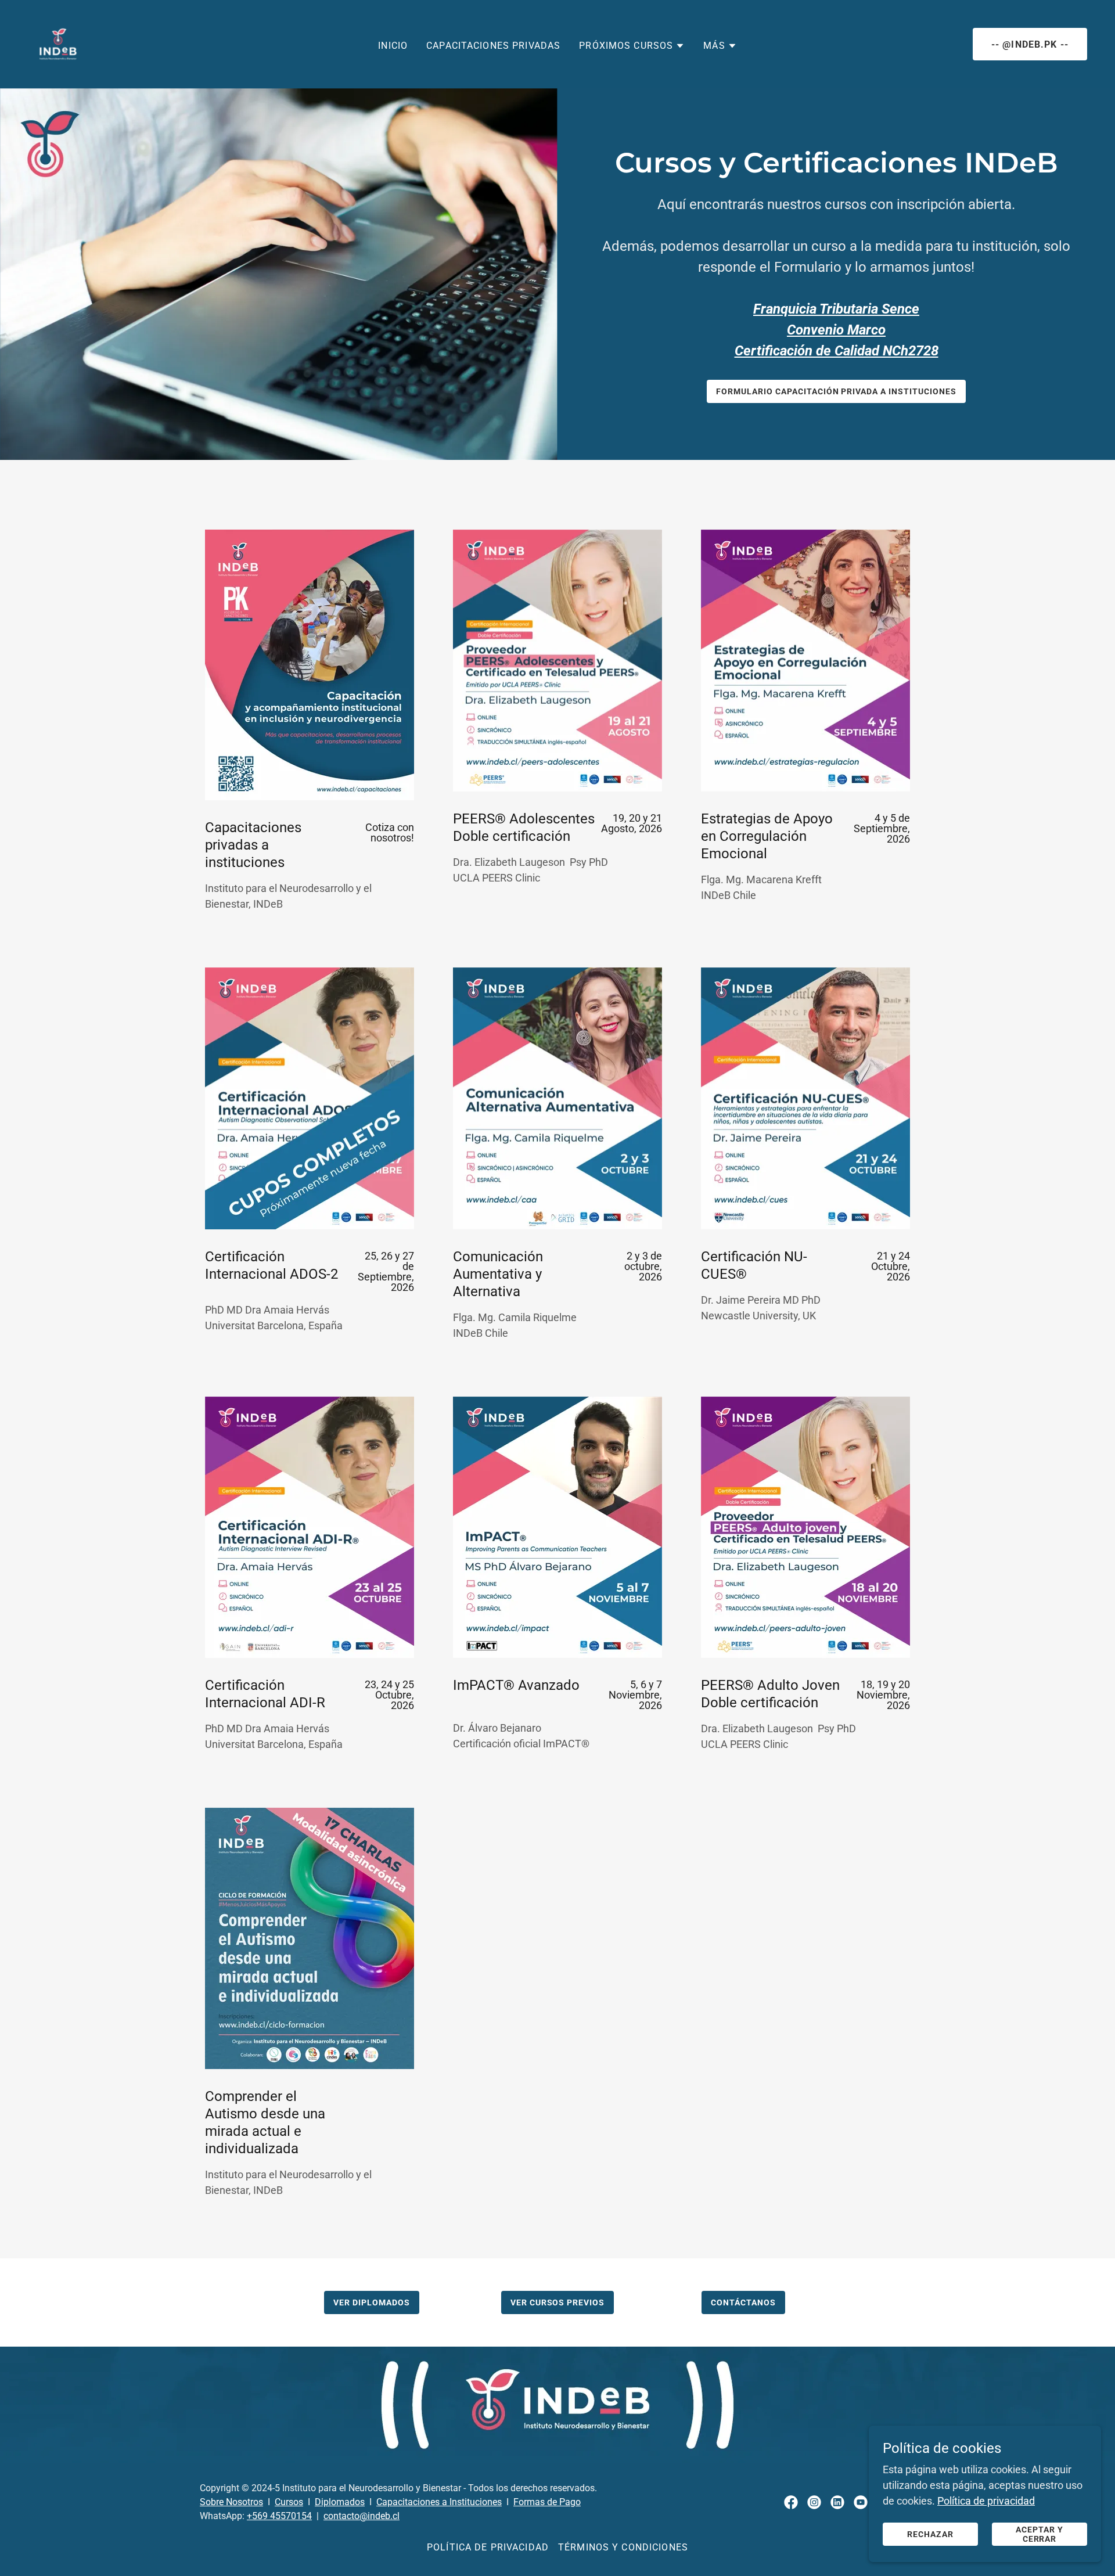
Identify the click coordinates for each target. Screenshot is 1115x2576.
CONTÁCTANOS (743, 2302)
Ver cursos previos (558, 2302)
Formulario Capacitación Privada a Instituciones (837, 391)
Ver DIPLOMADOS (372, 2302)
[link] (58, 43)
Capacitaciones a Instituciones (439, 2502)
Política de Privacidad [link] (488, 2547)
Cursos (289, 2502)
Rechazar (930, 2534)
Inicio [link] (393, 46)
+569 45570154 (279, 2516)
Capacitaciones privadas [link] (493, 46)
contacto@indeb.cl (362, 2516)
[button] (632, 46)
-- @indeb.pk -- (1030, 44)
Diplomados (340, 2502)
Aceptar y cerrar (1040, 2534)
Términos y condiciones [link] (623, 2547)
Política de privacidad (986, 2501)
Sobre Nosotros (231, 2502)
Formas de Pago (547, 2502)
